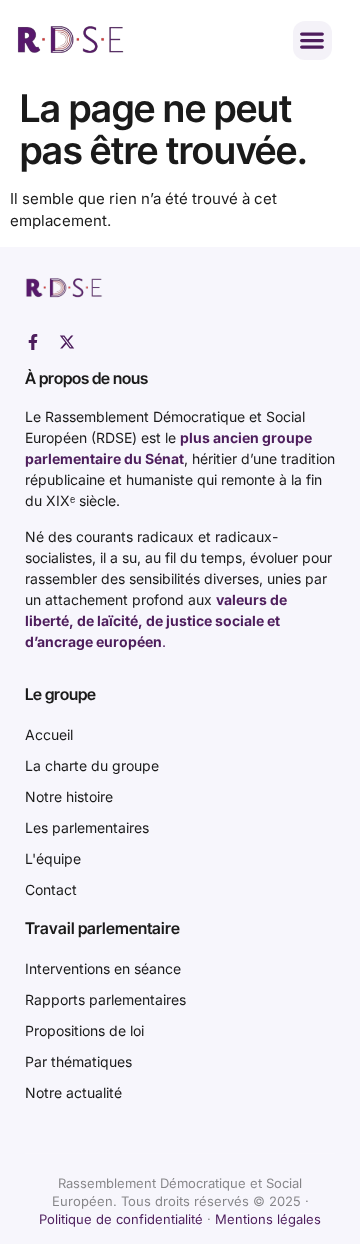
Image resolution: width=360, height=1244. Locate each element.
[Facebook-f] (33, 342)
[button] (312, 40)
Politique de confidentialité (121, 1219)
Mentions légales (268, 1219)
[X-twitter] (67, 342)
